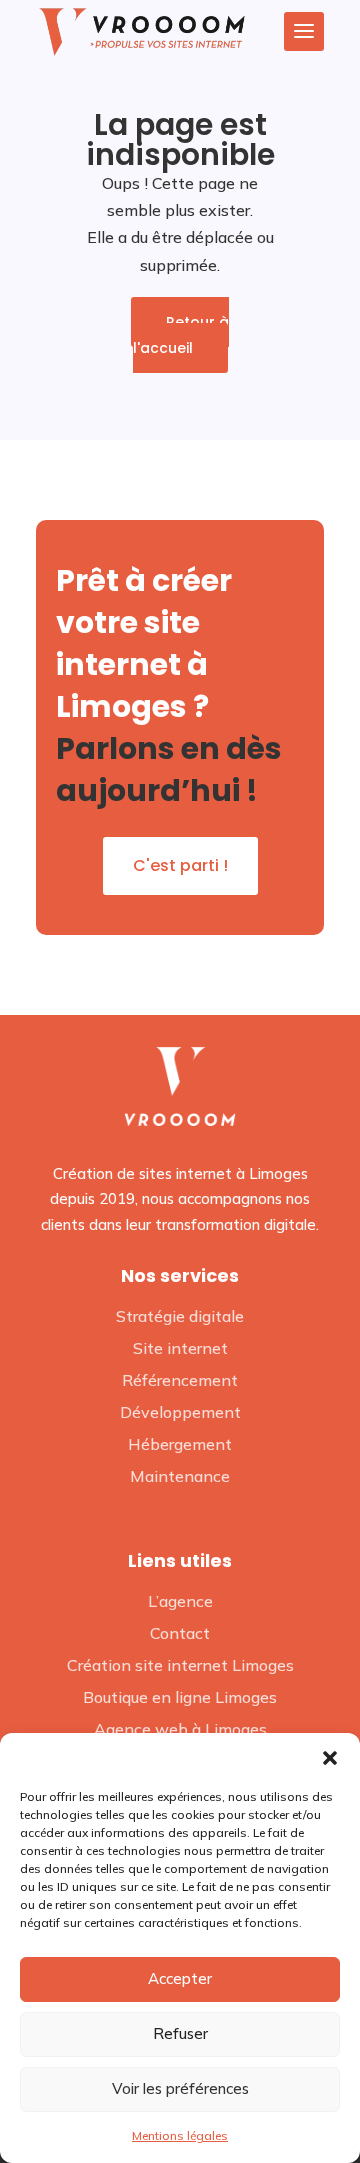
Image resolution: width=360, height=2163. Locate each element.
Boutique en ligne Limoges (180, 1697)
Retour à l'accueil (181, 335)
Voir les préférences (180, 2088)
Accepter (180, 1978)
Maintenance (180, 1476)
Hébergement (180, 1444)
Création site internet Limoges (180, 1665)
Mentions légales (180, 2135)
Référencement (180, 1380)
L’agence (180, 1601)
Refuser (180, 2033)
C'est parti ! (180, 865)
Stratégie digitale (180, 1316)
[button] (330, 1758)
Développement (180, 1412)
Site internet (180, 1348)
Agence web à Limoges (180, 1729)
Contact (180, 1633)
